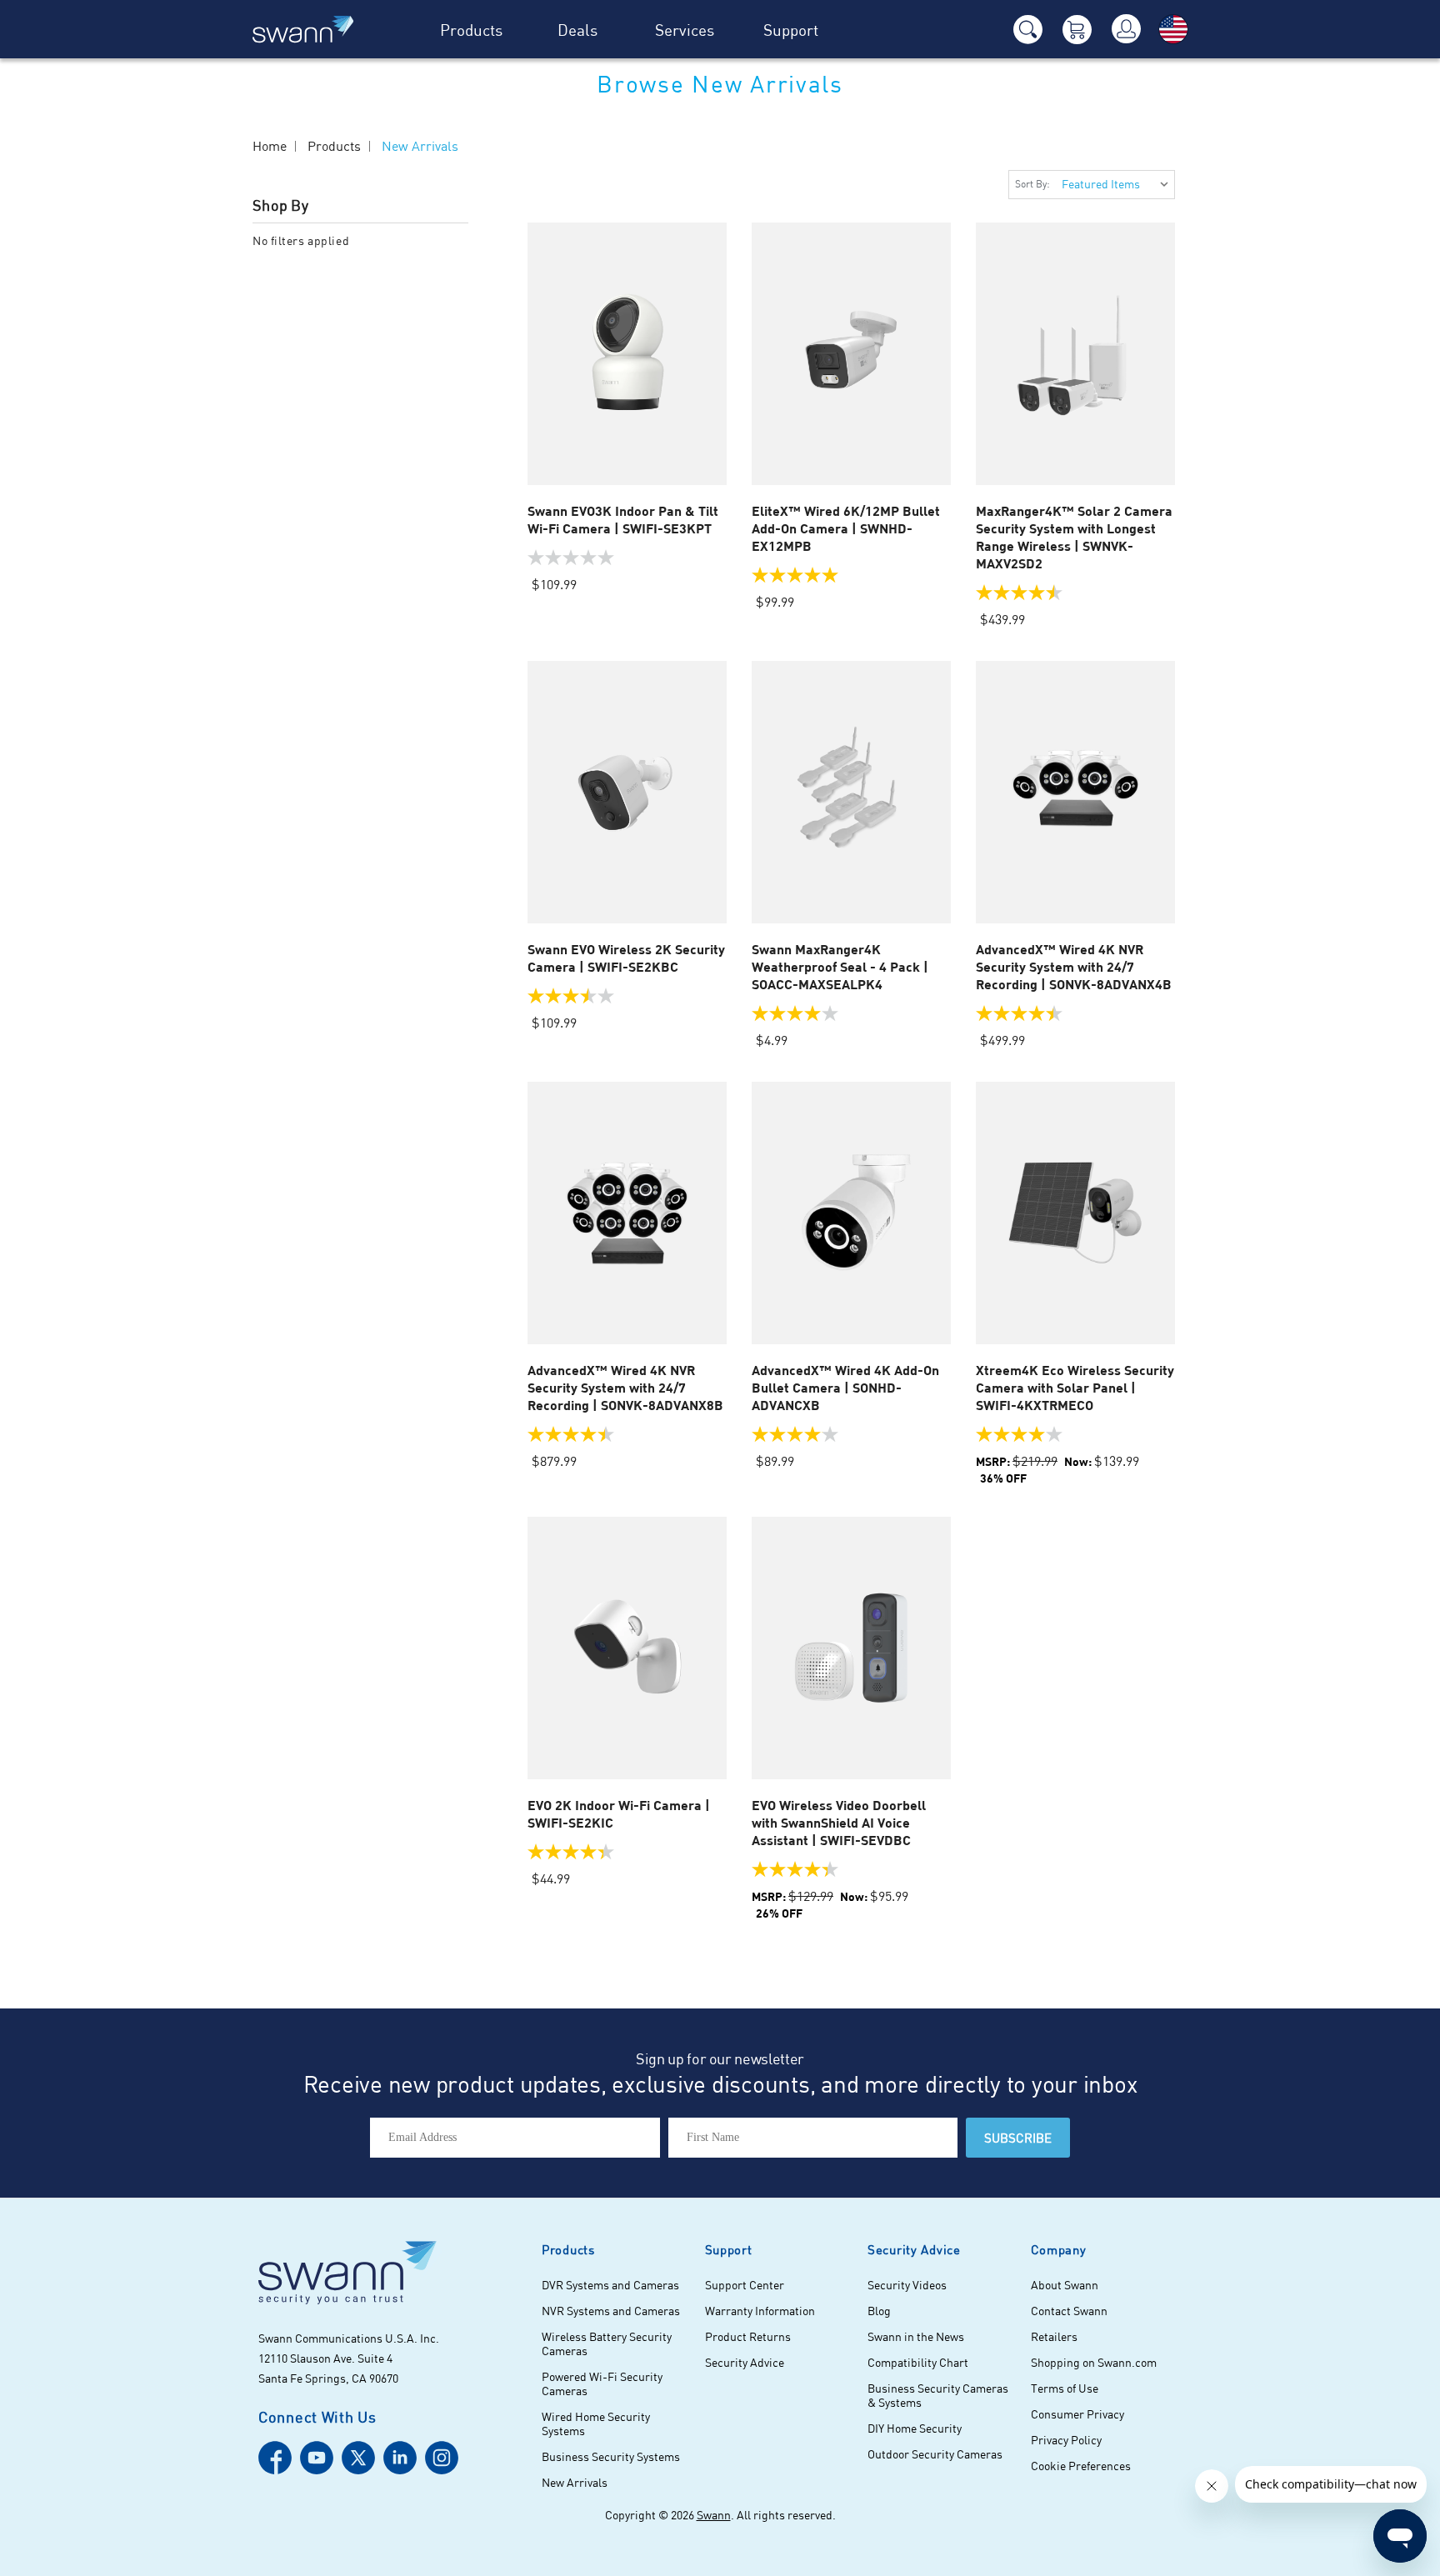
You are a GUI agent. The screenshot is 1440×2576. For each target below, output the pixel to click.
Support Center (745, 2285)
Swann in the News (916, 2336)
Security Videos (907, 2285)
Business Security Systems (611, 2456)
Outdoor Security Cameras (935, 2454)
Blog (879, 2311)
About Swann (1065, 2285)
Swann (714, 2515)
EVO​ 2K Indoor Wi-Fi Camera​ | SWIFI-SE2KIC (619, 1813)
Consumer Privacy (1077, 2414)
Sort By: (1032, 184)
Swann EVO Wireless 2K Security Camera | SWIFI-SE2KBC (626, 958)
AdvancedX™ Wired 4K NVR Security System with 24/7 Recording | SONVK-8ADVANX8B (625, 1387)
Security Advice (745, 2362)
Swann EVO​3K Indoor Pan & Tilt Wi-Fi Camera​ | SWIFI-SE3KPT (623, 519)
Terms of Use (1065, 2388)
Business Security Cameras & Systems (938, 2395)
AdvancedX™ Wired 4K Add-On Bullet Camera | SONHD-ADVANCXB (845, 1387)
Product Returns (748, 2336)
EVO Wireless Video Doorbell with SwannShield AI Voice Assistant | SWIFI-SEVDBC (839, 1822)
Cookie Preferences (1081, 2466)
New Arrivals (575, 2482)
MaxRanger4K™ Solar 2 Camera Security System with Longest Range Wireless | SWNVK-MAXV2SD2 (1074, 537)
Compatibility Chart (918, 2362)
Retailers (1054, 2336)
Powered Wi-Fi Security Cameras (602, 2383)
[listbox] (1114, 185)
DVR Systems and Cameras (610, 2285)
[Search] (1027, 30)
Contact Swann (1069, 2311)
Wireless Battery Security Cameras (607, 2343)
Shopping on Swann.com (1094, 2362)
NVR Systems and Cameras (611, 2311)
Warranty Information (760, 2311)
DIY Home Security (915, 2428)
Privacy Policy (1066, 2440)
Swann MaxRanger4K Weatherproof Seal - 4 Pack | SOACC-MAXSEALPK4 (840, 966)
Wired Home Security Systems (596, 2423)
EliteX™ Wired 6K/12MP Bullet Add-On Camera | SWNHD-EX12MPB (846, 528)
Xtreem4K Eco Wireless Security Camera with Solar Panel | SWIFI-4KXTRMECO (1075, 1387)
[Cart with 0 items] (1077, 30)
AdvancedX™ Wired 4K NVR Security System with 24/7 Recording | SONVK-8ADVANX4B (1074, 966)
